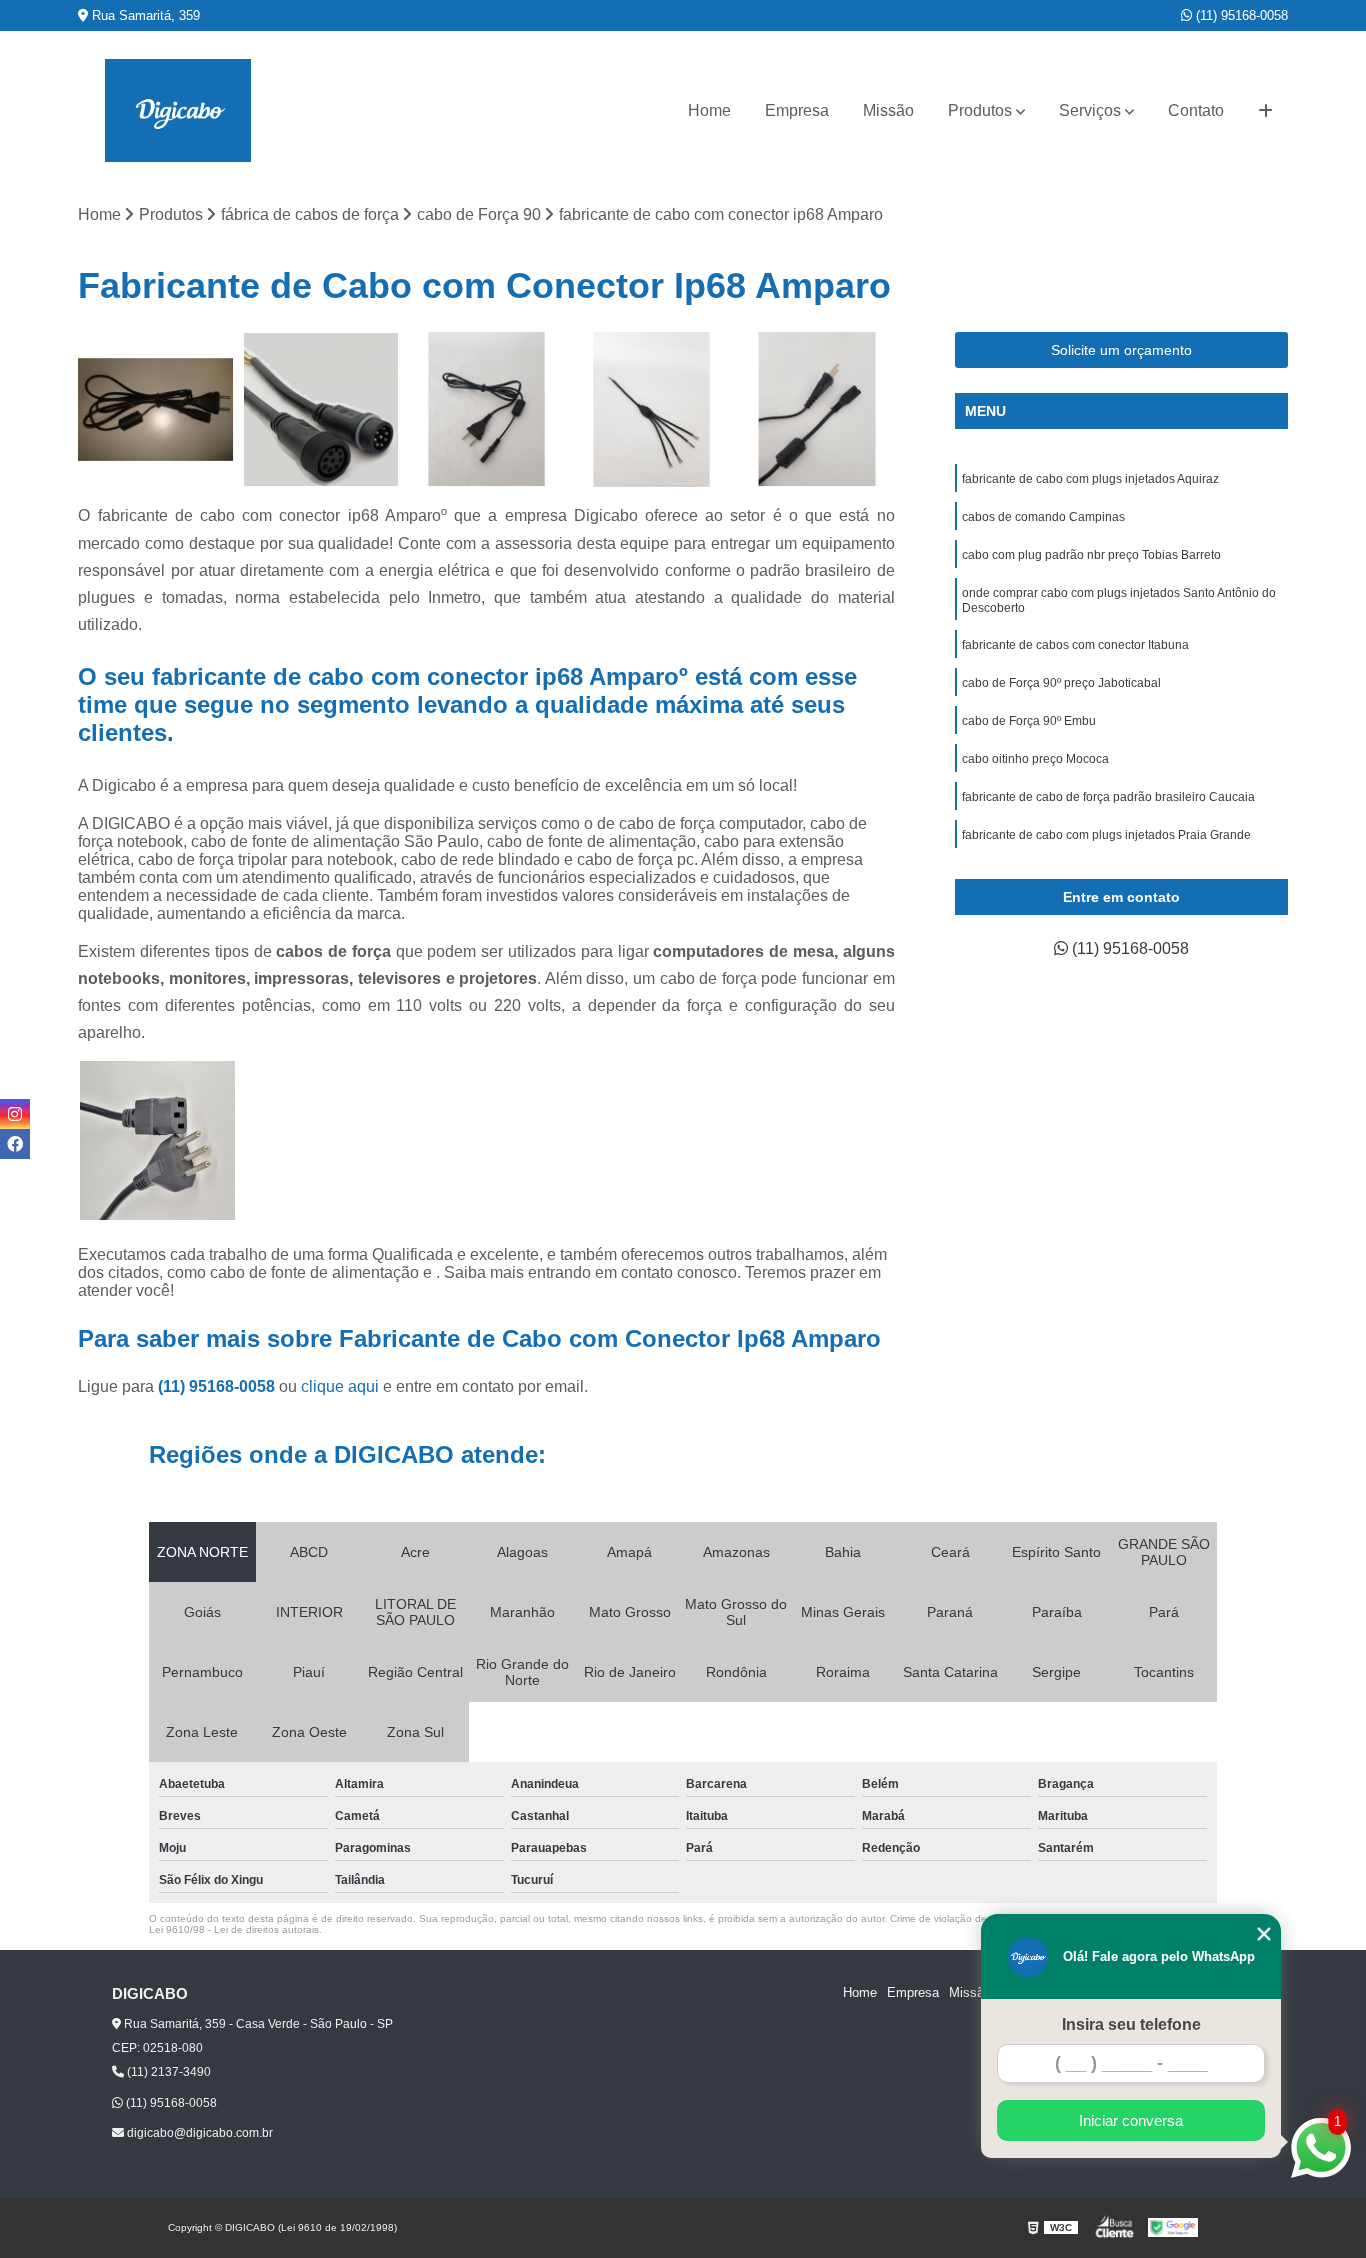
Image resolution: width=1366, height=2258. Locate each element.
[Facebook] (15, 1144)
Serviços (1090, 110)
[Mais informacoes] (1265, 111)
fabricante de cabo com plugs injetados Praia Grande (1106, 835)
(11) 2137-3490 (167, 2072)
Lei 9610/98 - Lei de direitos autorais (234, 1929)
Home (709, 110)
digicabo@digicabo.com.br (198, 2133)
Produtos (980, 110)
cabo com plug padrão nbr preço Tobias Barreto (1091, 555)
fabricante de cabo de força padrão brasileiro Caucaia (1108, 797)
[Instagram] (15, 1114)
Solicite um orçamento (1121, 350)
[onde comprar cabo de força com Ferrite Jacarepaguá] (155, 409)
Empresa (797, 110)
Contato (1196, 110)
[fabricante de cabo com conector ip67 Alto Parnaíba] (321, 409)
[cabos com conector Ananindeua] (651, 409)
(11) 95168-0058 (1240, 15)
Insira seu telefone (1131, 2024)
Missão (888, 110)
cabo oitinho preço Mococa (1035, 759)
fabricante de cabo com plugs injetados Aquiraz (1090, 479)
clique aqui (340, 1386)
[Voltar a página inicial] (178, 110)
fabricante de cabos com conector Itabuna (1075, 645)
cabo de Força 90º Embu (1029, 721)
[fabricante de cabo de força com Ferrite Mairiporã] (816, 409)
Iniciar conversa (1131, 2120)
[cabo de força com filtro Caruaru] (486, 409)
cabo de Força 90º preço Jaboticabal (1061, 683)
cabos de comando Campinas (1043, 517)
